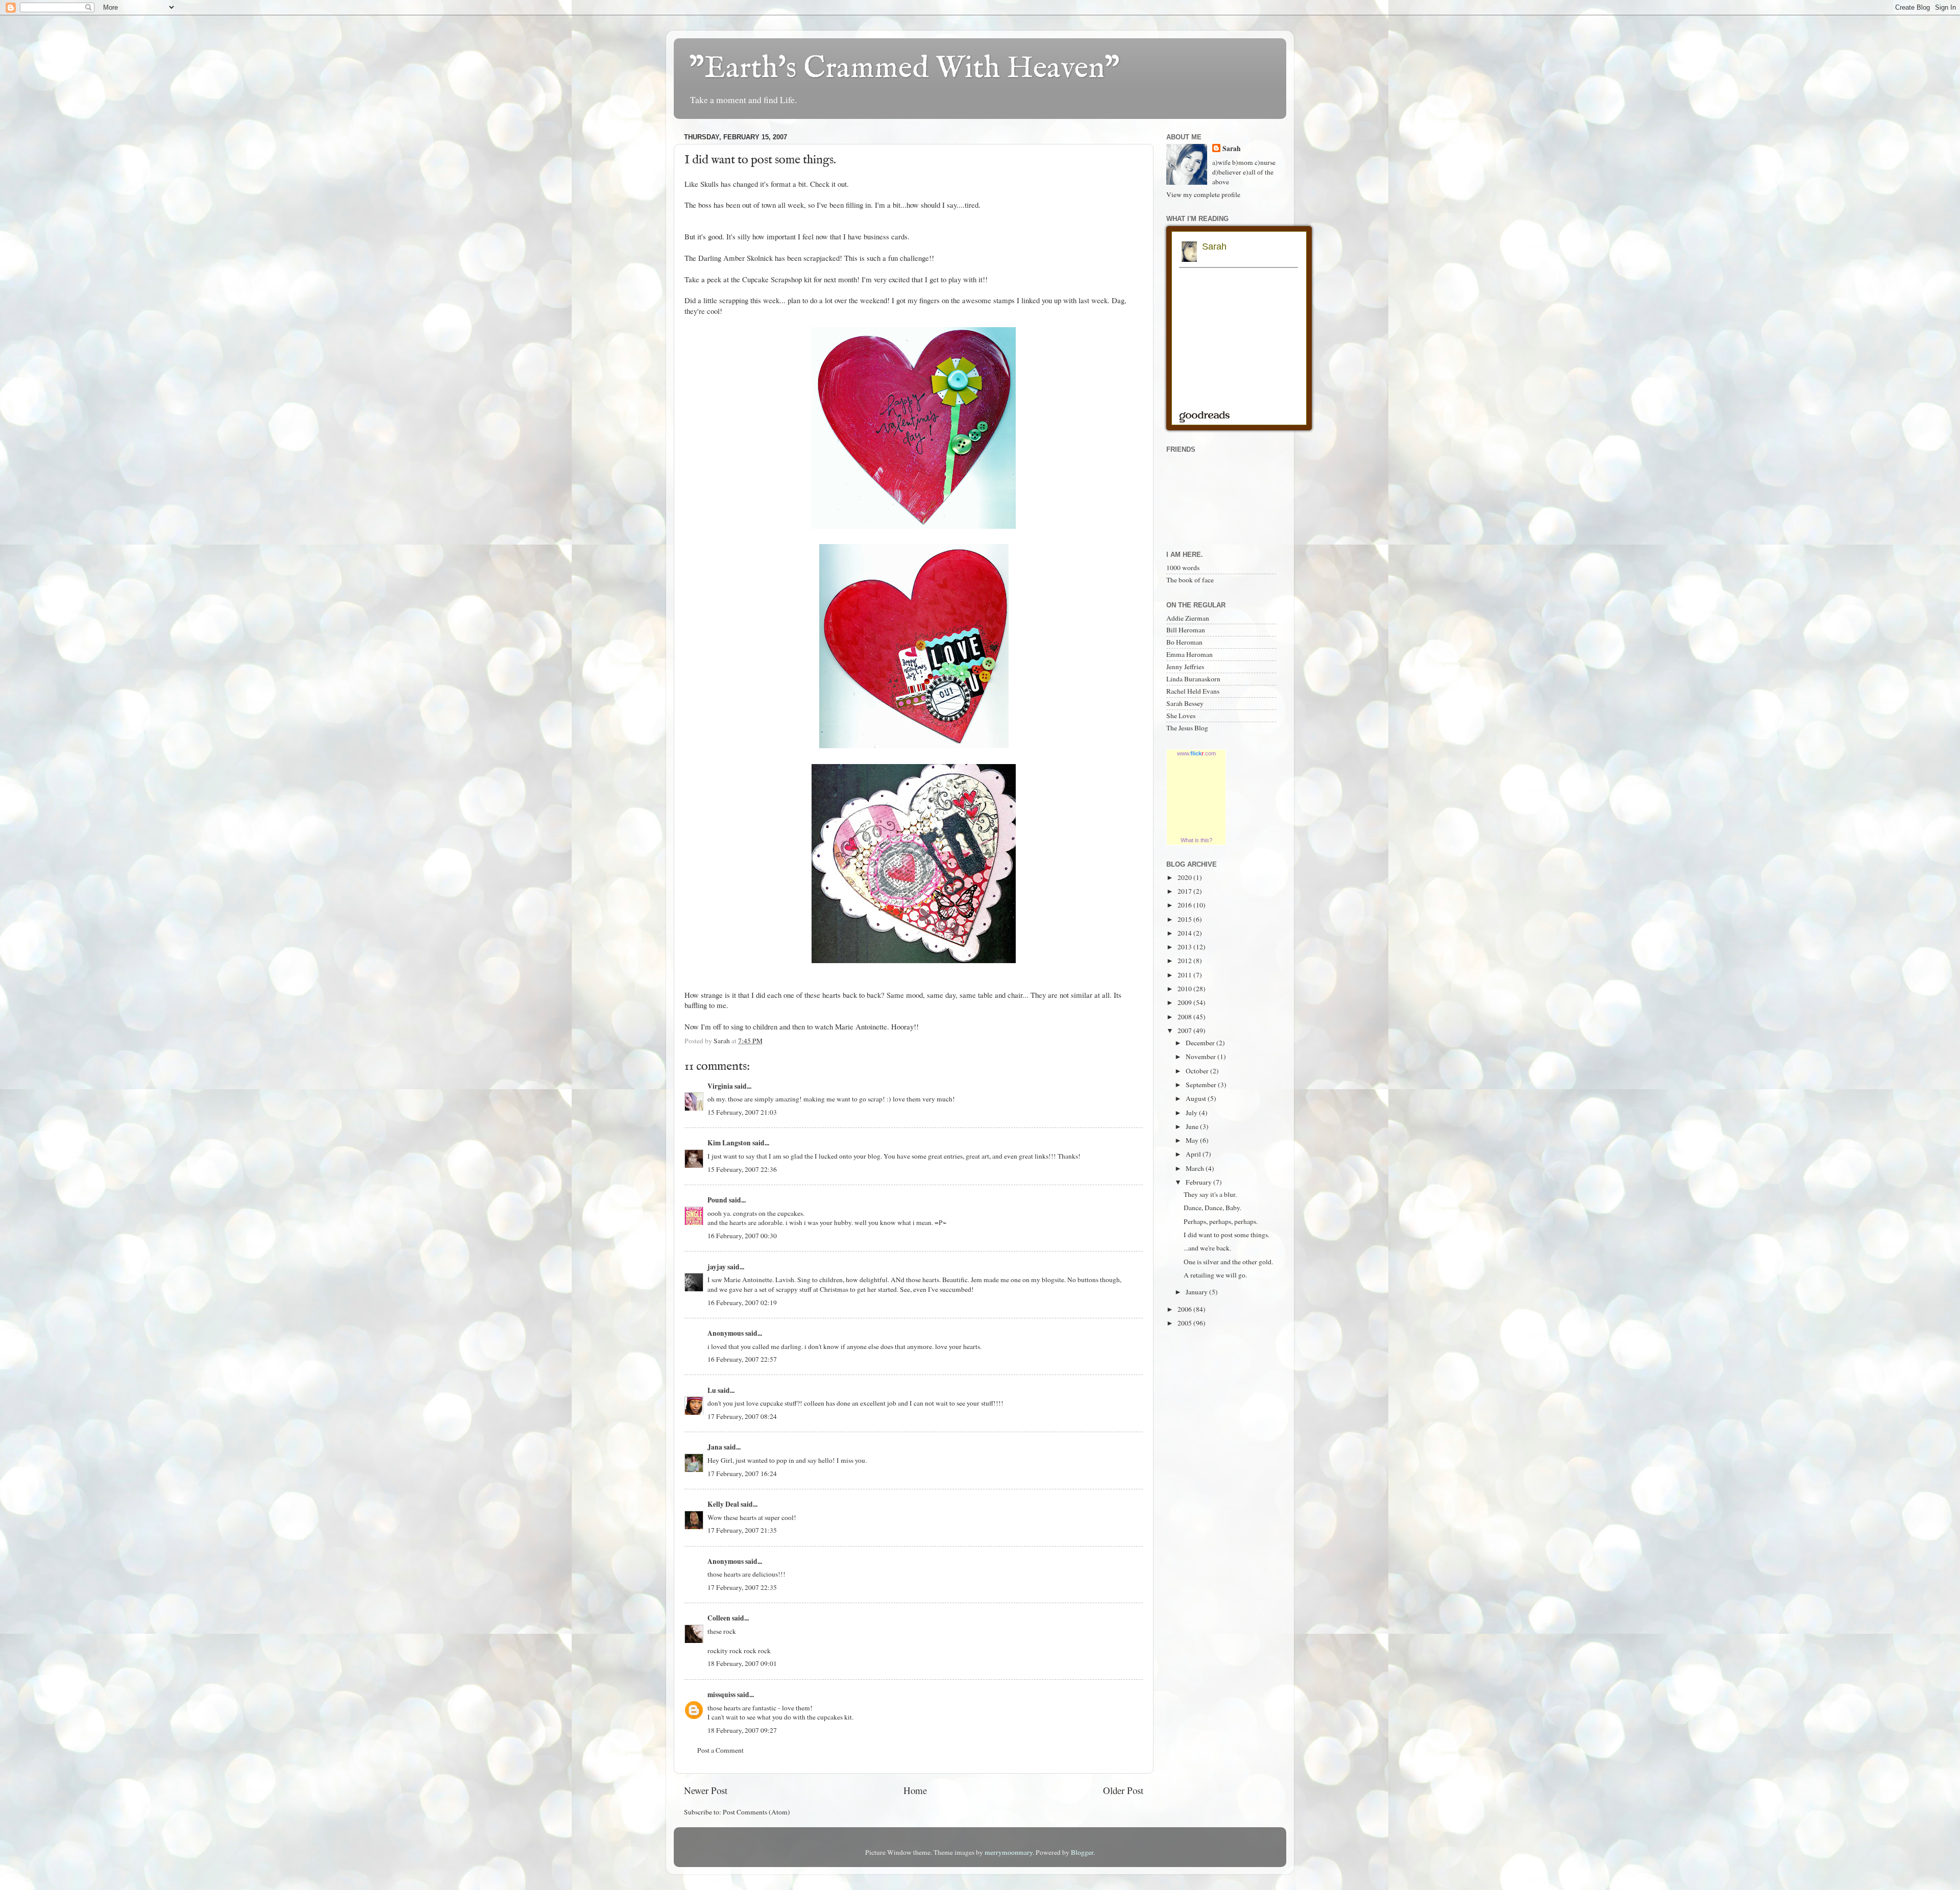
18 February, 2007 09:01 (742, 1663)
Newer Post (706, 1790)
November (1202, 1057)
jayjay (717, 1267)
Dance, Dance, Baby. (1212, 1208)
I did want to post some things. (1227, 1235)
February (1199, 1182)
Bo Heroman (1184, 642)
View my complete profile (1203, 194)
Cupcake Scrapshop (773, 279)
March (1196, 1168)
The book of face (1190, 580)
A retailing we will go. (1215, 1275)
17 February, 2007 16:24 (742, 1474)
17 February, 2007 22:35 (742, 1587)
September (1202, 1085)
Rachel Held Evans (1193, 691)
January (1197, 1292)
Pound (717, 1200)
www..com (1196, 753)
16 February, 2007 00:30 (742, 1236)
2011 (1185, 975)
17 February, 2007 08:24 (742, 1416)
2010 (1185, 989)
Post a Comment (720, 1750)
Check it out (828, 184)
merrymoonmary (1009, 1852)
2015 (1185, 919)
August (1197, 1098)
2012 (1185, 961)
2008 (1185, 1017)
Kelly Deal (723, 1504)
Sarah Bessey (1185, 703)
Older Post (1123, 1790)
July (1192, 1113)
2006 (1185, 1309)
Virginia (720, 1086)
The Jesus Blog (1187, 728)
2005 (1185, 1323)
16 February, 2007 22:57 (742, 1359)
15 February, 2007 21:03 (742, 1112)
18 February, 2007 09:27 (742, 1730)
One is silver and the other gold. (1228, 1262)
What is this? (1196, 840)
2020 (1185, 877)
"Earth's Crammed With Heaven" (904, 69)
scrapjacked (822, 258)
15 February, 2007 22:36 (742, 1169)
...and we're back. (1207, 1248)
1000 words (1183, 568)
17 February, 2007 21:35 (742, 1530)
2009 (1185, 1002)
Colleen (719, 1618)
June (1193, 1126)
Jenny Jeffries (1185, 667)
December (1201, 1043)
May (1193, 1140)
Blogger (1082, 1852)
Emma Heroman (1190, 654)
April (1194, 1154)
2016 (1185, 905)
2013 (1185, 947)
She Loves (1181, 716)
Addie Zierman (1188, 618)
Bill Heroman (1186, 630)
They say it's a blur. (1210, 1194)
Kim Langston (729, 1143)
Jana (715, 1447)
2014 (1185, 933)
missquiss (721, 1695)
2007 (1185, 1030)
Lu (712, 1390)
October (1198, 1071)
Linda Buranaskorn (1193, 679)
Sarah (1232, 149)
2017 (1185, 891)
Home (915, 1790)
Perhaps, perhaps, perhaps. (1221, 1221)
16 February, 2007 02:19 (742, 1303)
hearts (831, 995)
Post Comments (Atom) (756, 1812)
